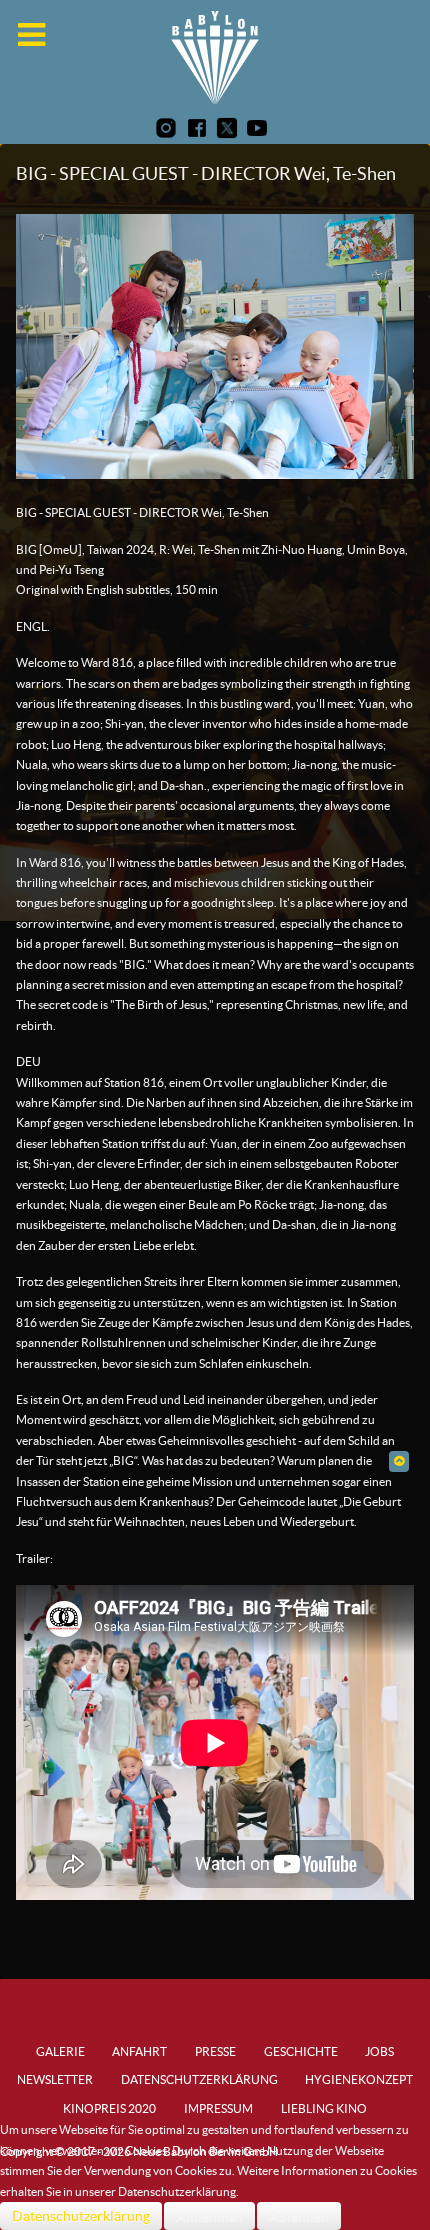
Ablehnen (299, 2216)
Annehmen (209, 2216)
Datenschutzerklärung (81, 2216)
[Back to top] (398, 1460)
